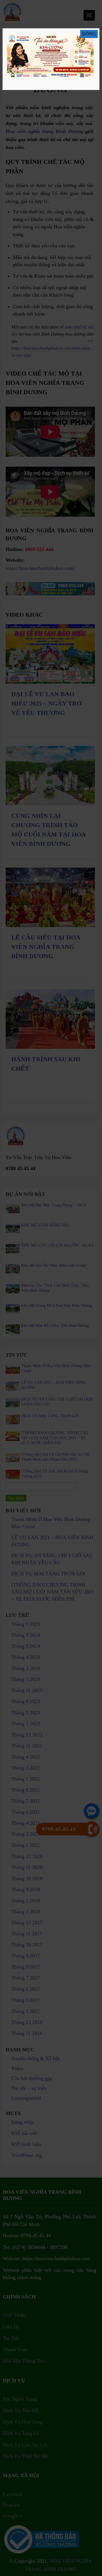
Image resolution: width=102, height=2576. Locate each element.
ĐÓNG (89, 34)
